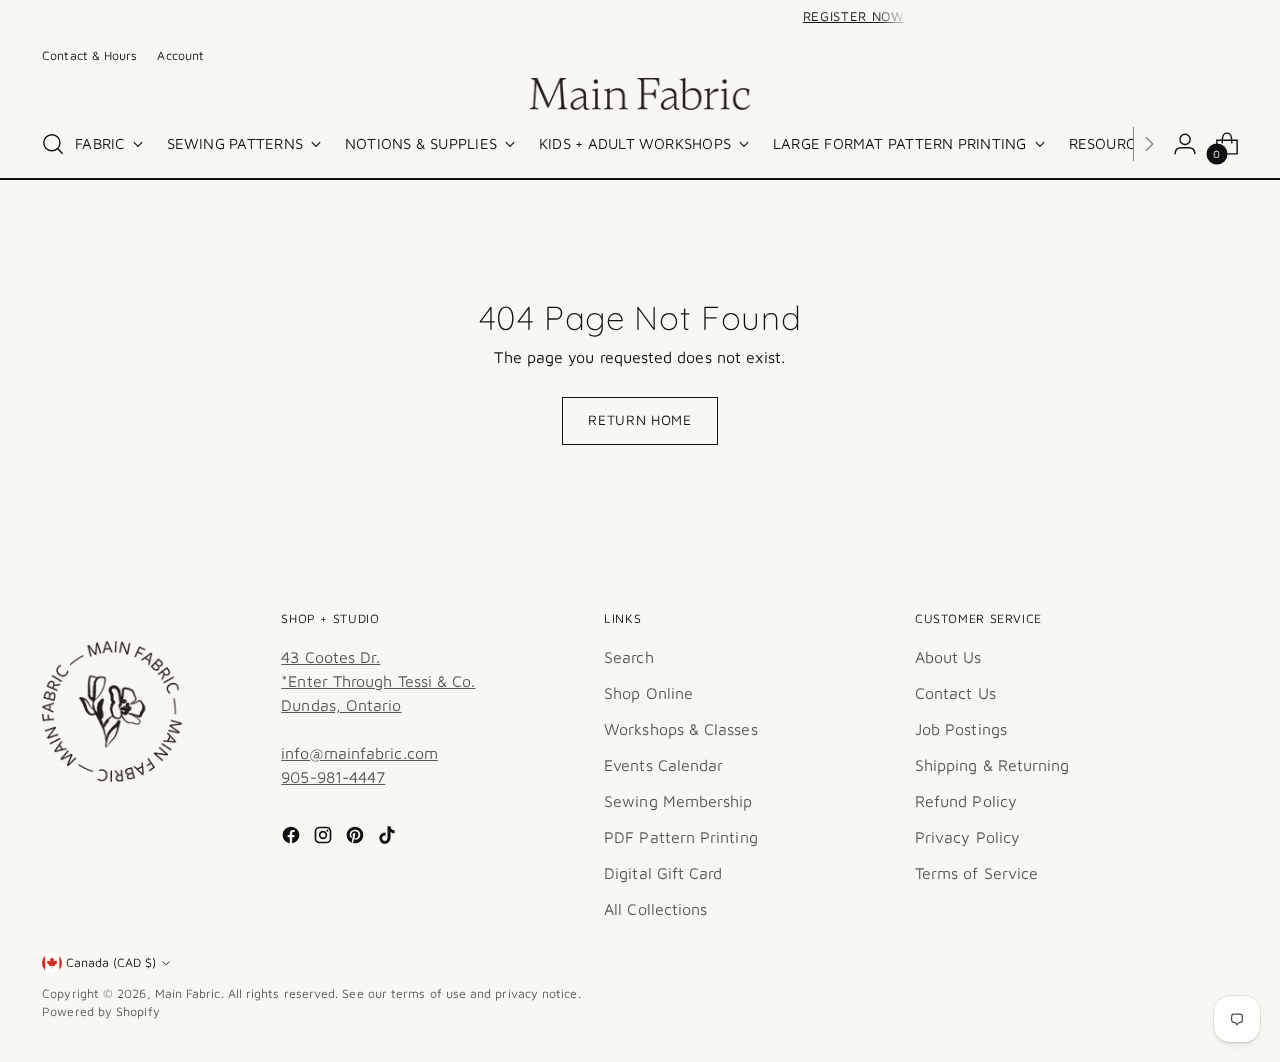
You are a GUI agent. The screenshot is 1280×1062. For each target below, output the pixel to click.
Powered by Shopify (100, 1011)
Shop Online (648, 693)
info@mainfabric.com (359, 753)
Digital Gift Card (663, 873)
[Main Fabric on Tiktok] (389, 838)
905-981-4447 (333, 777)
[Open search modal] (53, 144)
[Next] (924, 17)
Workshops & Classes (681, 729)
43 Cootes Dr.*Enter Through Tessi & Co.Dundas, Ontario (378, 681)
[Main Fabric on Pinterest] (357, 838)
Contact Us (955, 693)
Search (628, 657)
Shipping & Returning (992, 765)
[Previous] (356, 17)
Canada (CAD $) (111, 962)
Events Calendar (663, 765)
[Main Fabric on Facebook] (293, 838)
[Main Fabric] (640, 94)
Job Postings (961, 729)
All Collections (655, 909)
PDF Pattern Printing (681, 837)
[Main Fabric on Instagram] (325, 838)
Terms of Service (976, 873)
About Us (948, 657)
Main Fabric (188, 993)
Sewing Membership (678, 801)
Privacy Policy (967, 837)
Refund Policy (966, 801)
